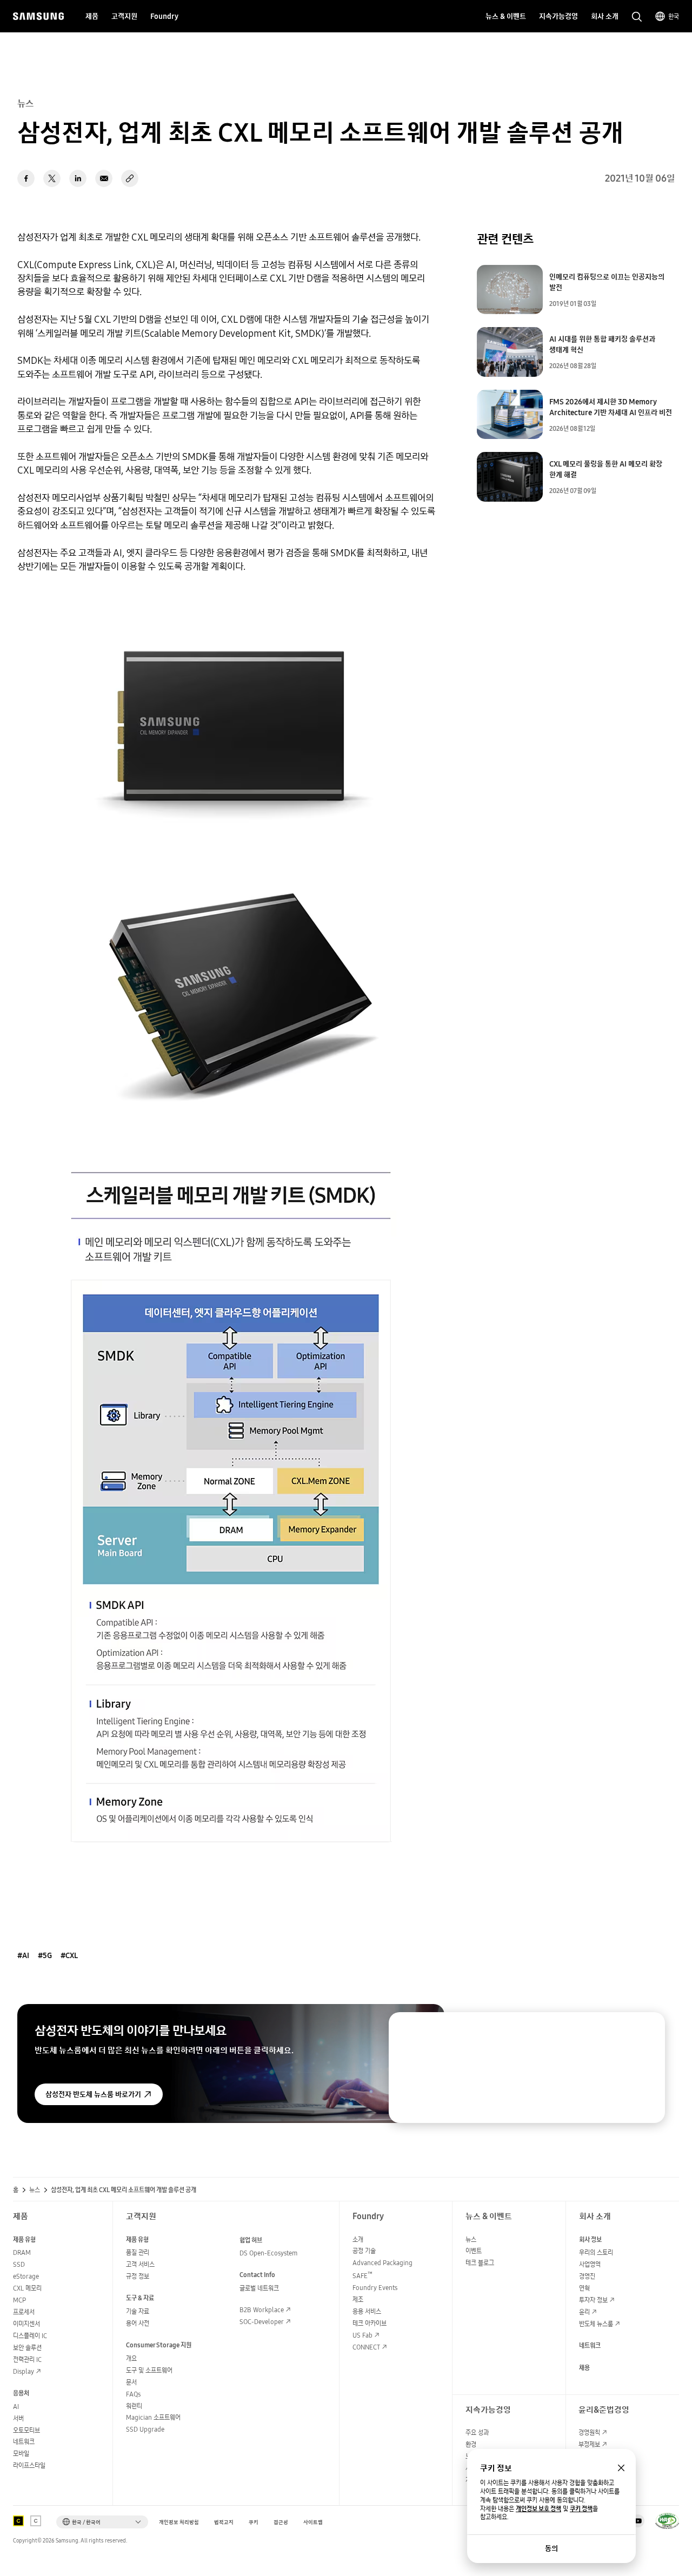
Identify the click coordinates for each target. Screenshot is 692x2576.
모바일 (21, 2454)
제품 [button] (92, 16)
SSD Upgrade (145, 2429)
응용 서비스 (367, 2311)
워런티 (134, 2406)
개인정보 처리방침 (179, 2522)
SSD (19, 2264)
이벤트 (474, 2251)
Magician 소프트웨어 (153, 2417)
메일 (104, 178)
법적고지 (224, 2522)
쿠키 (254, 2522)
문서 (131, 2382)
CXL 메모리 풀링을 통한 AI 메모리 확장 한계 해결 (606, 469)
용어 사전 (138, 2323)
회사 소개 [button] (605, 16)
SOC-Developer (262, 2322)
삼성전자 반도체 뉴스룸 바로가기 (93, 2094)
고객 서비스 (140, 2264)
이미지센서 (26, 2324)
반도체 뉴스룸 (596, 2324)
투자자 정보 (593, 2300)
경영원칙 (589, 2432)
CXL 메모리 (27, 2288)
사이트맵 (313, 2522)
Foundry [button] (164, 16)
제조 (358, 2299)
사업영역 (590, 2264)
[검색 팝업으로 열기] (637, 17)
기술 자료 (138, 2311)
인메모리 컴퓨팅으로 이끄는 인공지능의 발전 (607, 282)
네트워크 (24, 2442)
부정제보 (589, 2444)
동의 (551, 2548)
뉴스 (35, 2190)
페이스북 (26, 178)
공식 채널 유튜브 (638, 2521)
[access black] (18, 2521)
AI (16, 2407)
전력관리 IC (27, 2359)
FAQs (133, 2394)
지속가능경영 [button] (558, 16)
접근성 (281, 2522)
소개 (358, 2239)
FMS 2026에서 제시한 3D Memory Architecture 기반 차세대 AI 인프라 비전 (611, 407)
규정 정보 (138, 2276)
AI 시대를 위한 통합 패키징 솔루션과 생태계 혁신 (602, 344)
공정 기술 (364, 2251)
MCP (19, 2300)
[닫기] (647, 2031)
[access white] (36, 2521)
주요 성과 (477, 2432)
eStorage (26, 2276)
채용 (584, 2368)
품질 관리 (138, 2252)
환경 (471, 2444)
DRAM (22, 2252)
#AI (23, 1955)
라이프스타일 (29, 2465)
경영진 (587, 2276)
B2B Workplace (262, 2310)
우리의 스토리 (596, 2252)
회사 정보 (590, 2239)
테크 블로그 (480, 2263)
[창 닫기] (621, 2468)
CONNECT (366, 2347)
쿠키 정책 (581, 2509)
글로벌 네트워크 (259, 2288)
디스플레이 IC (30, 2336)
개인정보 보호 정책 (538, 2509)
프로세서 (24, 2312)
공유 (130, 178)
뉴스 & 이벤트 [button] (506, 16)
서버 (18, 2418)
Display (24, 2371)
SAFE (362, 2276)
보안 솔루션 (27, 2348)
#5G (45, 1955)
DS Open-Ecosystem (268, 2253)
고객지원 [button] (124, 16)
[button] (102, 2522)
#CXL (69, 1955)
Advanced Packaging (382, 2263)
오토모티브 (26, 2430)
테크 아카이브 (370, 2323)
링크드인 (78, 178)
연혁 (584, 2288)
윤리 (584, 2312)
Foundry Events (375, 2288)
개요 (131, 2358)
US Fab (362, 2335)
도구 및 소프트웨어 (149, 2370)
